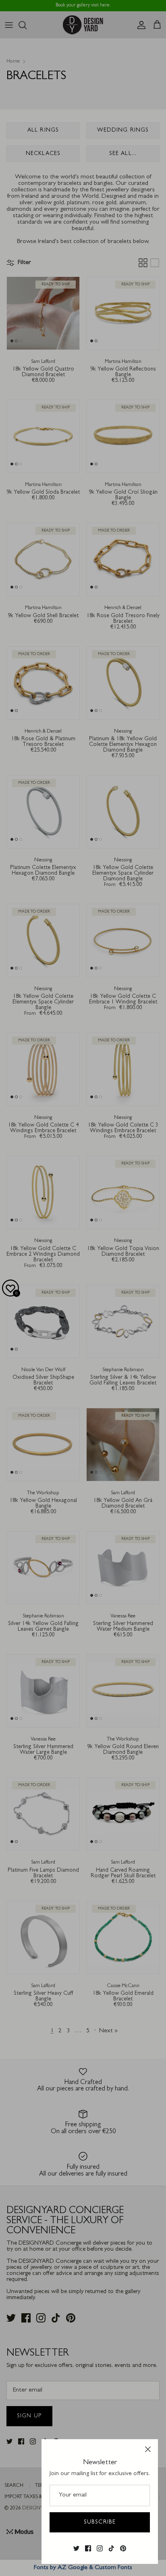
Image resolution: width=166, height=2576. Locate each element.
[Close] (148, 2449)
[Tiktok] (111, 2549)
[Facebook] (88, 2549)
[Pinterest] (123, 2549)
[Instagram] (100, 2549)
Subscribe (100, 2522)
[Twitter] (76, 2549)
